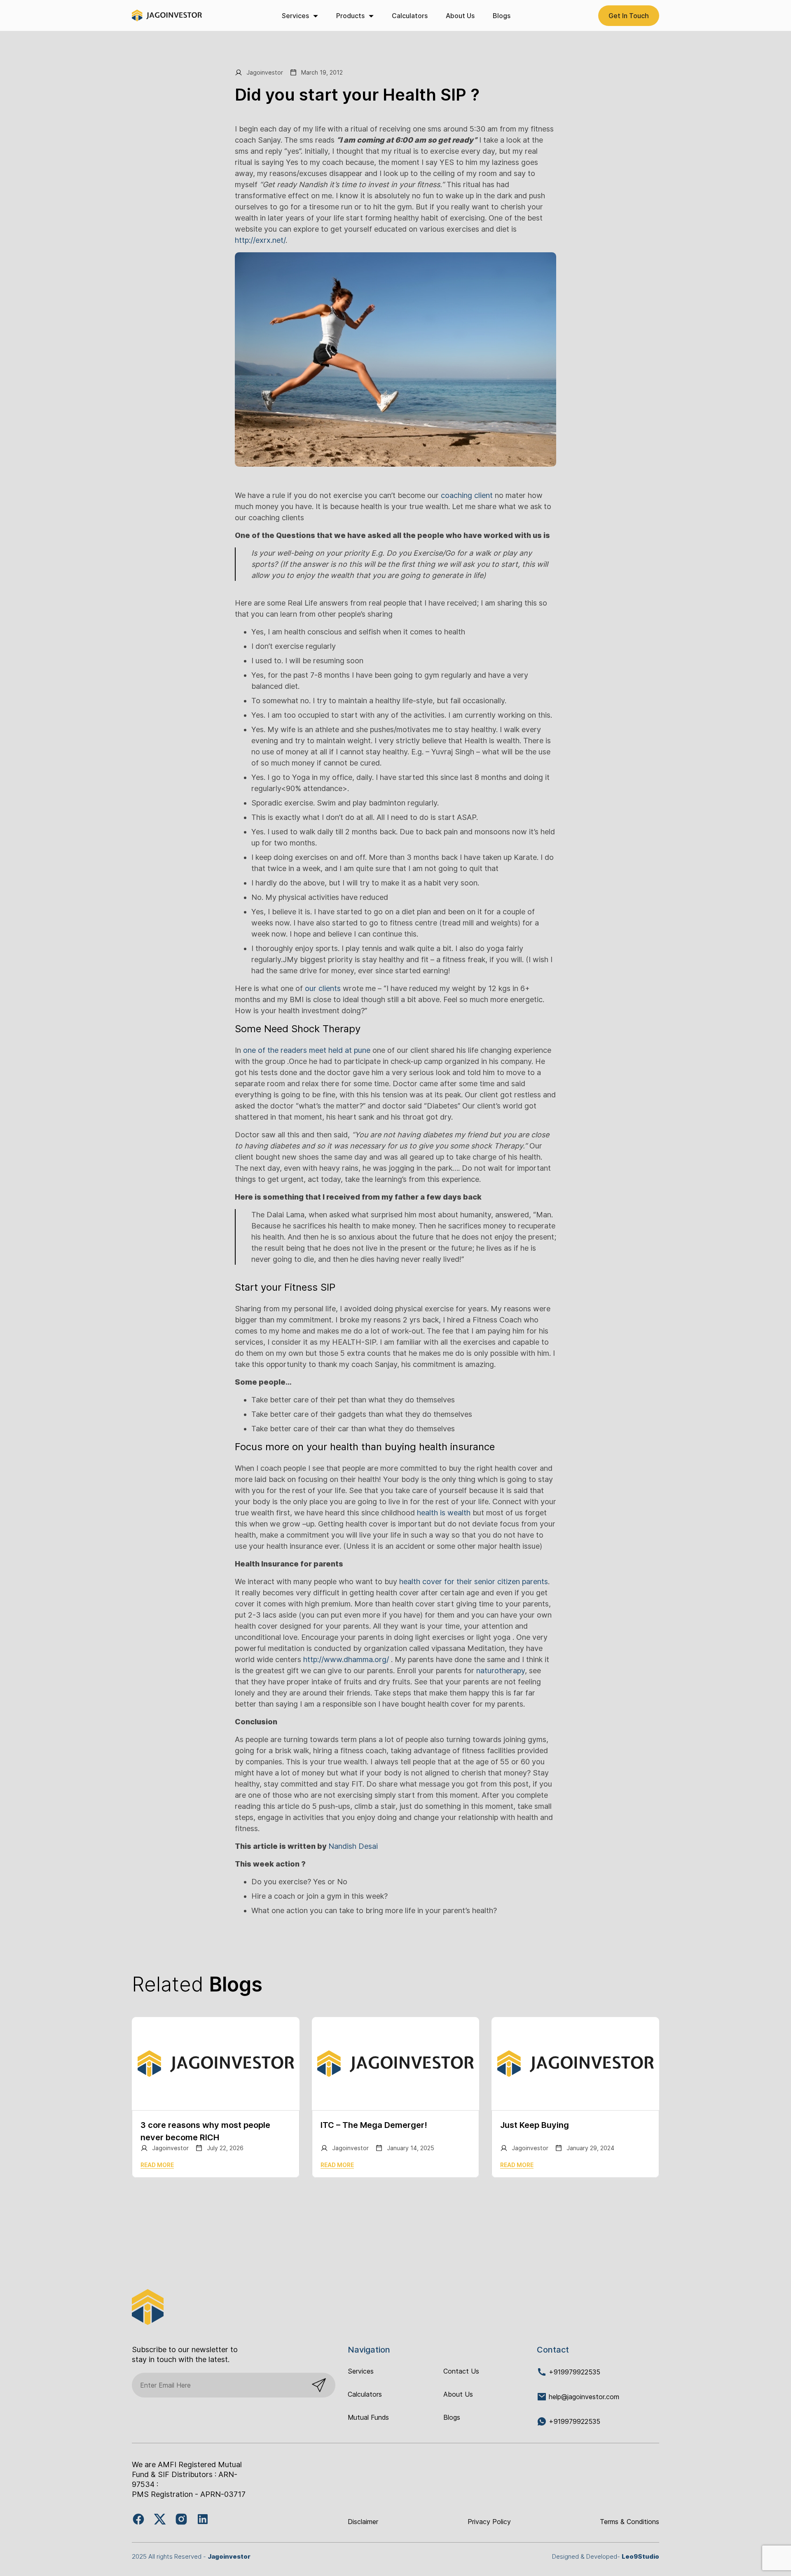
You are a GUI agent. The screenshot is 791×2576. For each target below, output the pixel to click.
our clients (323, 988)
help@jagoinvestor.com (584, 2397)
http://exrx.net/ (260, 240)
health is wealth (444, 1513)
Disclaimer (363, 2522)
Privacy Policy (489, 2522)
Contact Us (461, 2371)
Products (350, 16)
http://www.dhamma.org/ (346, 1659)
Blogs (502, 16)
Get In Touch (629, 16)
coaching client (467, 495)
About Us (460, 16)
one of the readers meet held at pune (307, 1050)
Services (295, 16)
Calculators (410, 16)
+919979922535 (573, 2372)
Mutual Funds (368, 2417)
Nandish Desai (353, 1846)
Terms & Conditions (630, 2522)
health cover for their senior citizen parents (474, 1582)
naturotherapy (500, 1671)
